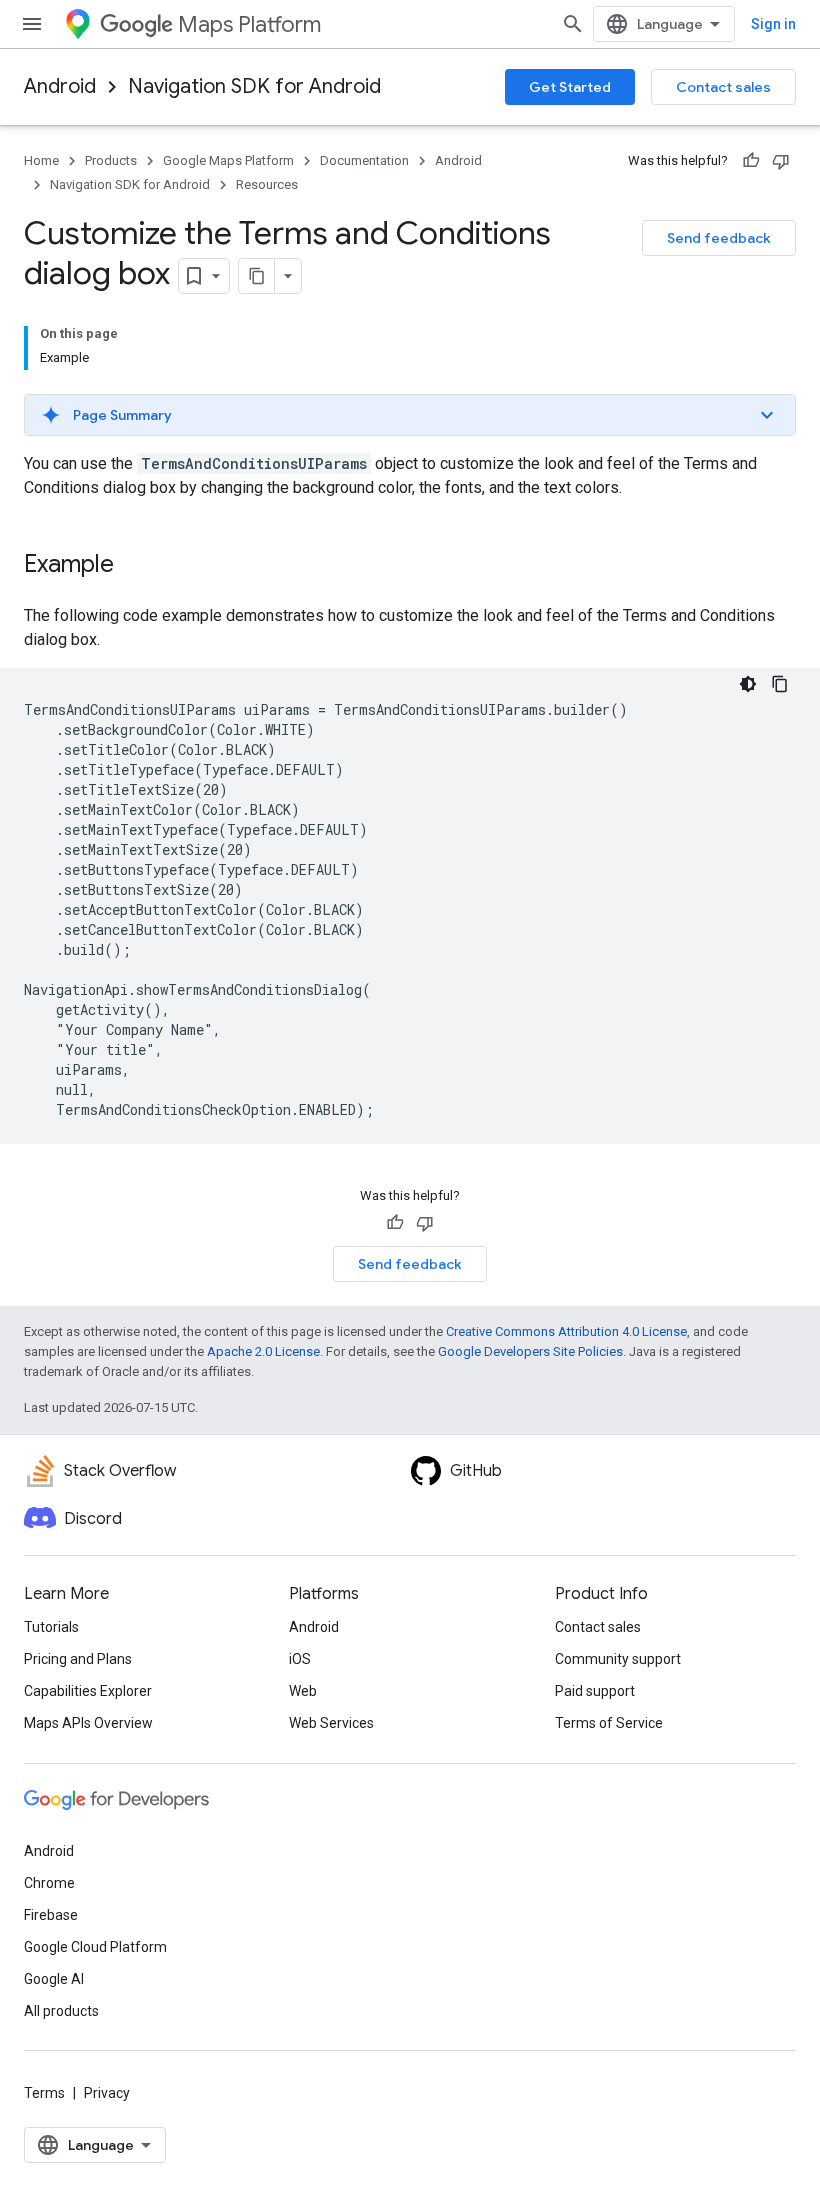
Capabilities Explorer (88, 1691)
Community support (618, 1659)
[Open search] (573, 24)
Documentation (364, 160)
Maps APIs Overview (88, 1723)
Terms (44, 2093)
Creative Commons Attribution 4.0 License (566, 1331)
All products (61, 2011)
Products (111, 160)
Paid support (595, 1691)
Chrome (49, 1883)
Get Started (570, 87)
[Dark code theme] (748, 684)
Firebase (51, 1915)
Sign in (773, 24)
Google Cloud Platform (95, 1947)
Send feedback (719, 238)
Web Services (331, 1723)
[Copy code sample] (780, 684)
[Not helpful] (781, 161)
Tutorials (51, 1627)
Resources (267, 184)
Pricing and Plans (78, 1659)
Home (41, 160)
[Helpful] (751, 161)
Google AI (54, 1979)
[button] (410, 415)
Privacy (107, 2093)
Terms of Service (609, 1723)
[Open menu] (32, 24)
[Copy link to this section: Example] (134, 566)
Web (303, 1691)
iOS (300, 1659)
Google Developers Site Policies (530, 1351)
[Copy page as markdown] (257, 276)
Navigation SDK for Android (254, 86)
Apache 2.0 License (263, 1351)
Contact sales (723, 87)
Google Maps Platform (228, 160)
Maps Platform (249, 24)
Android (60, 86)
